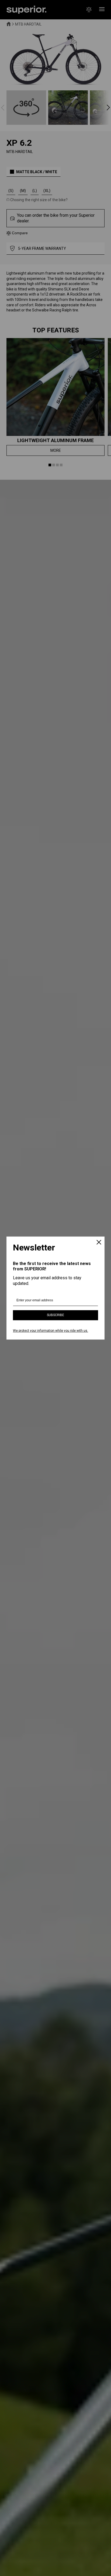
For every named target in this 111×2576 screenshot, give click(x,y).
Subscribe (55, 1315)
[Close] (99, 1243)
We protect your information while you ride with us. (51, 1331)
